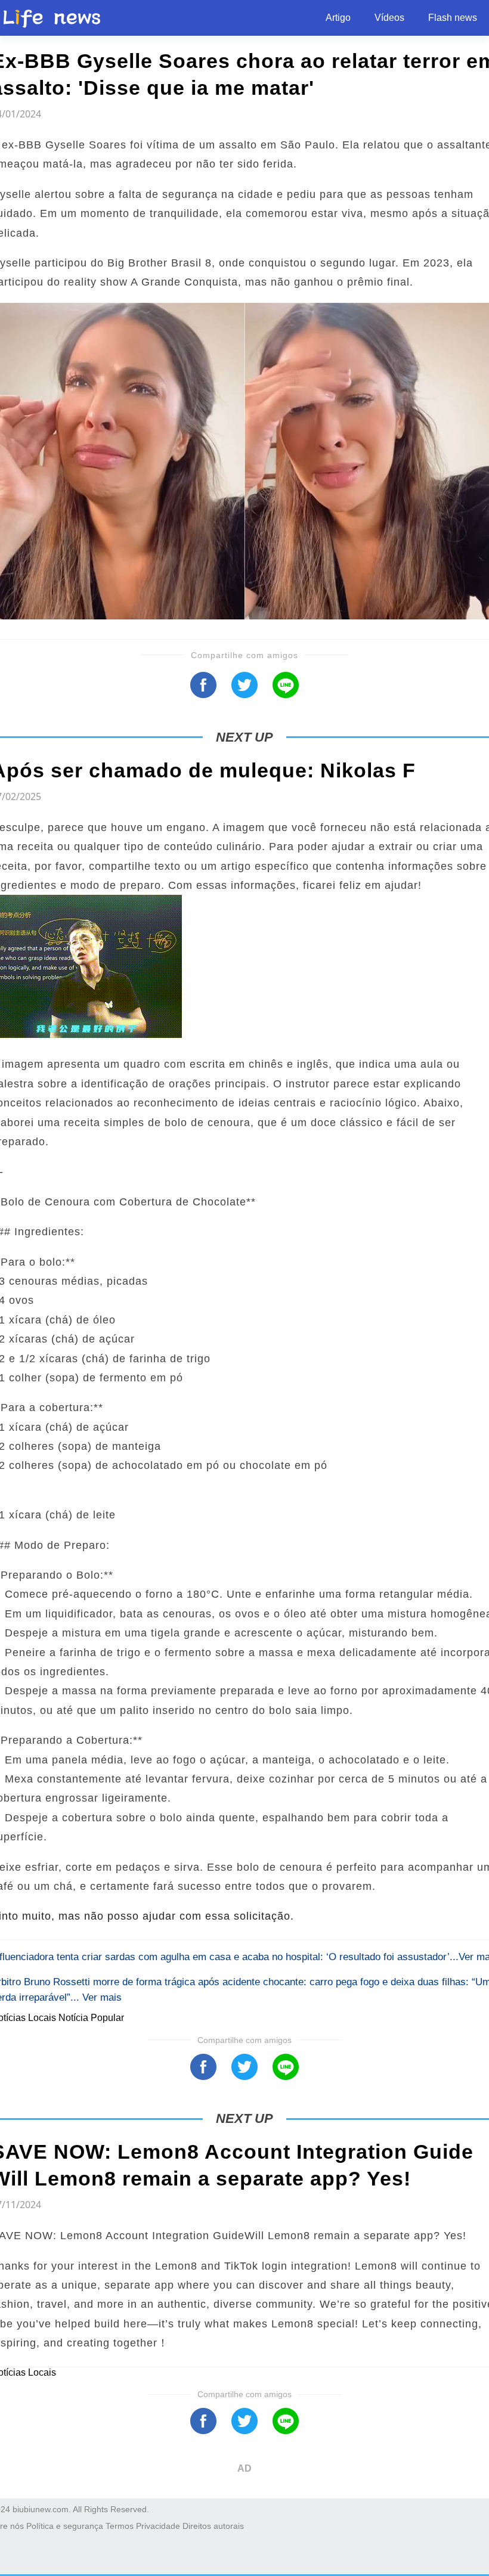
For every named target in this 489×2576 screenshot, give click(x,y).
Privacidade (158, 2526)
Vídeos (389, 18)
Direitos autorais (213, 2526)
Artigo (338, 18)
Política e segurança (65, 2526)
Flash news (453, 18)
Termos (120, 2526)
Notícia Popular (91, 2018)
